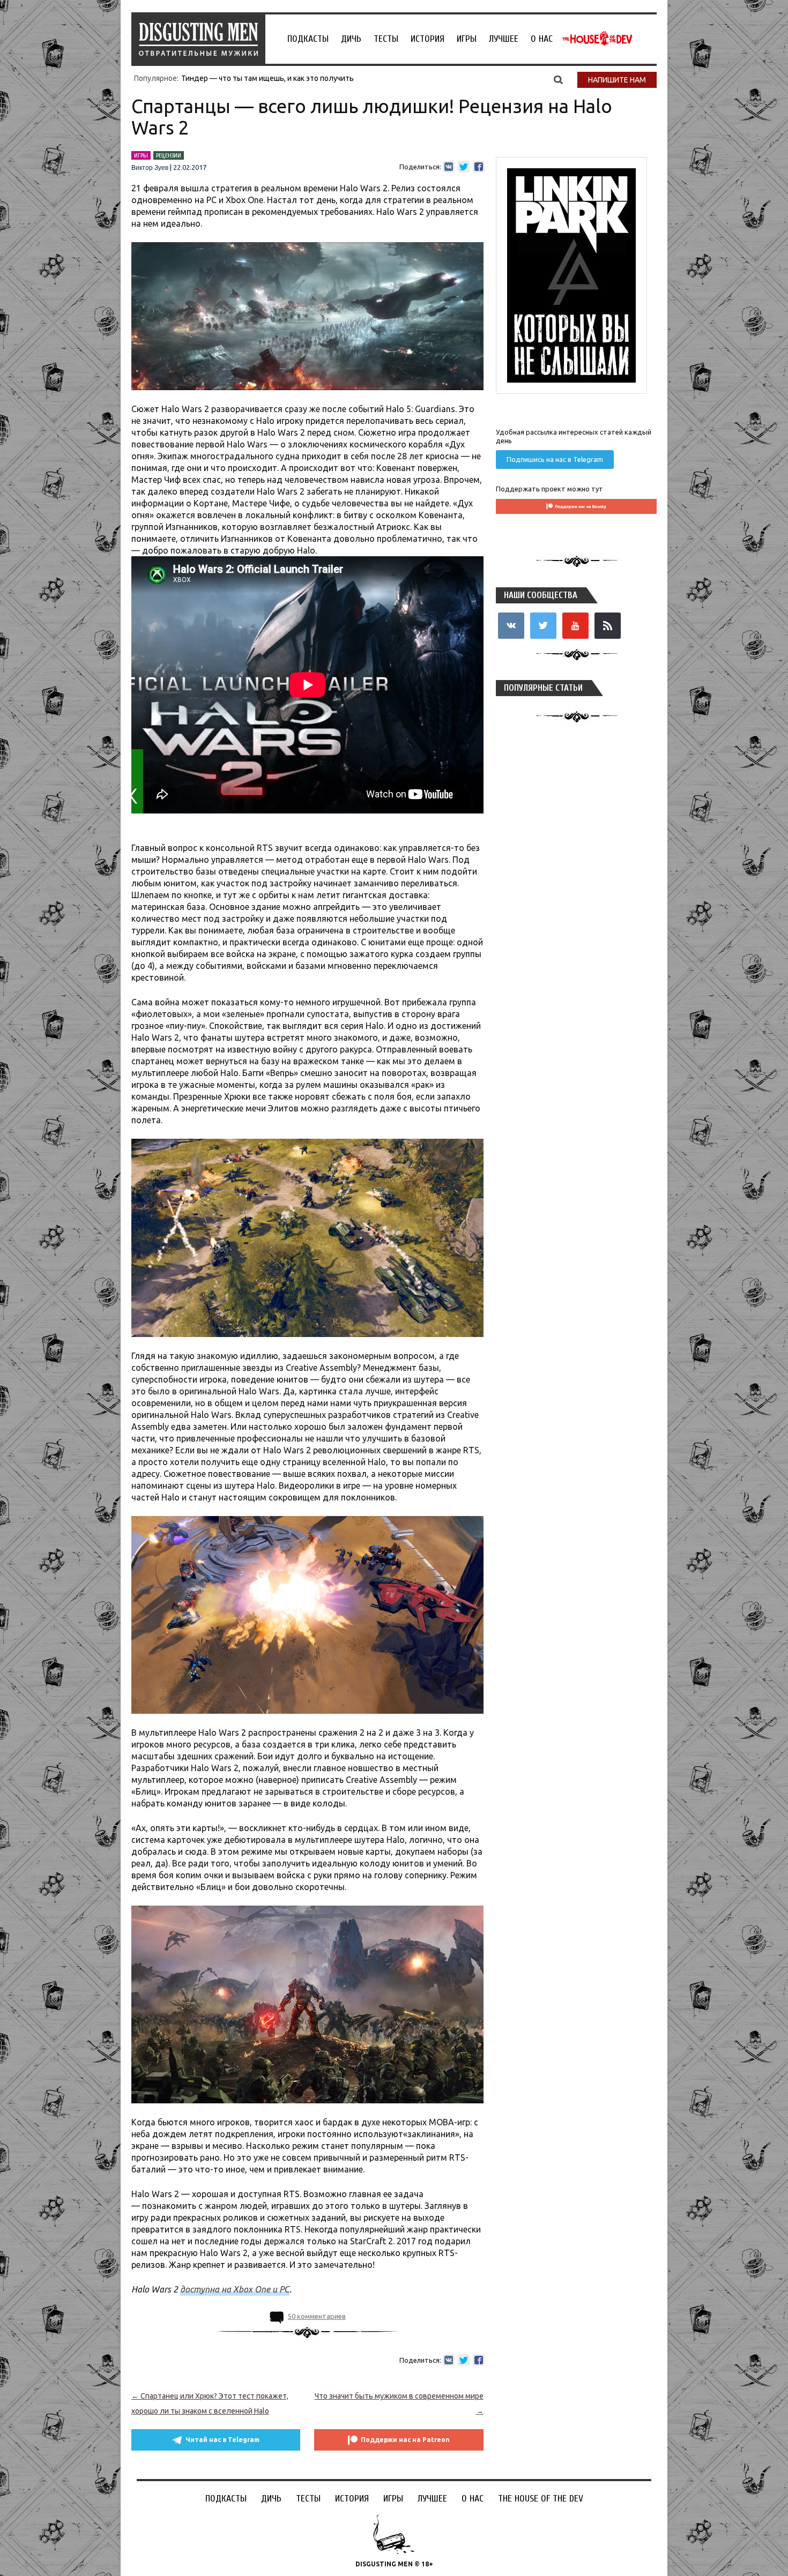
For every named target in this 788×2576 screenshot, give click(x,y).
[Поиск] (558, 79)
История (428, 39)
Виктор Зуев (150, 168)
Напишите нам (617, 80)
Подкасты (308, 39)
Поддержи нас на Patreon (405, 2440)
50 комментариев (317, 2316)
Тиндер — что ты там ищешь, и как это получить (267, 78)
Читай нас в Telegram (222, 2440)
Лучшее (504, 39)
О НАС (542, 39)
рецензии (169, 155)
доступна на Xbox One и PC (235, 2289)
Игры (467, 39)
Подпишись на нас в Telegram (555, 459)
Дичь (351, 39)
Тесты (386, 39)
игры (141, 155)
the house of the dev (597, 39)
